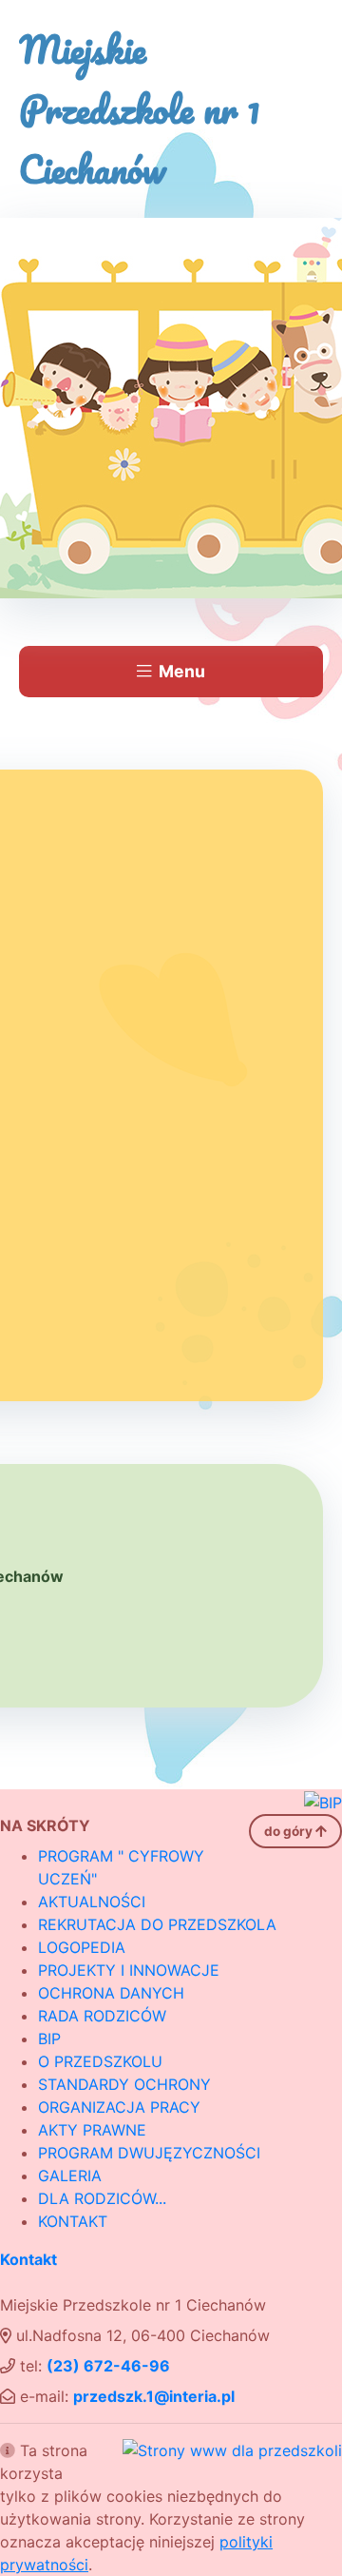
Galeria (70, 2176)
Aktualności (92, 1902)
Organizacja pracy (119, 2107)
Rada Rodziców (102, 2016)
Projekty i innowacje (129, 1970)
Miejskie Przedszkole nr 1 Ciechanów (140, 109)
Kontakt (73, 2221)
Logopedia (82, 1947)
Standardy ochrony (124, 2084)
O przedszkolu (100, 2061)
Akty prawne (92, 2130)
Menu (182, 671)
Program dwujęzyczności (149, 2153)
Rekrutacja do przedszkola (157, 1924)
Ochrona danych (111, 1993)
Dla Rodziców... (102, 2198)
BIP (49, 2039)
